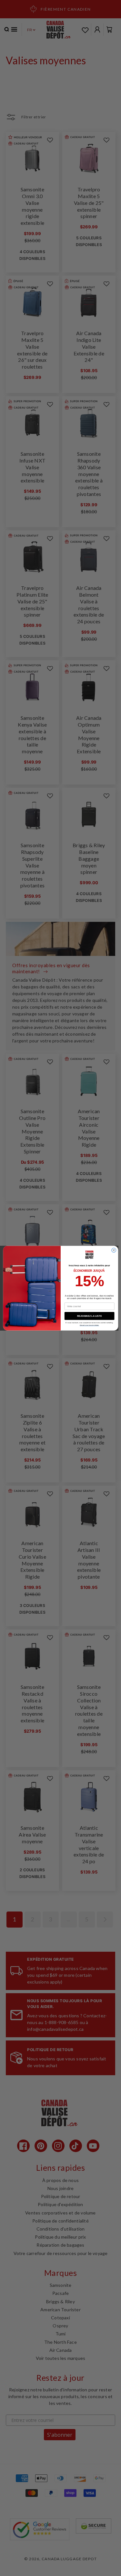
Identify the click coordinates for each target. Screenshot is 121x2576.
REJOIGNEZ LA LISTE (89, 1316)
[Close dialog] (114, 1250)
